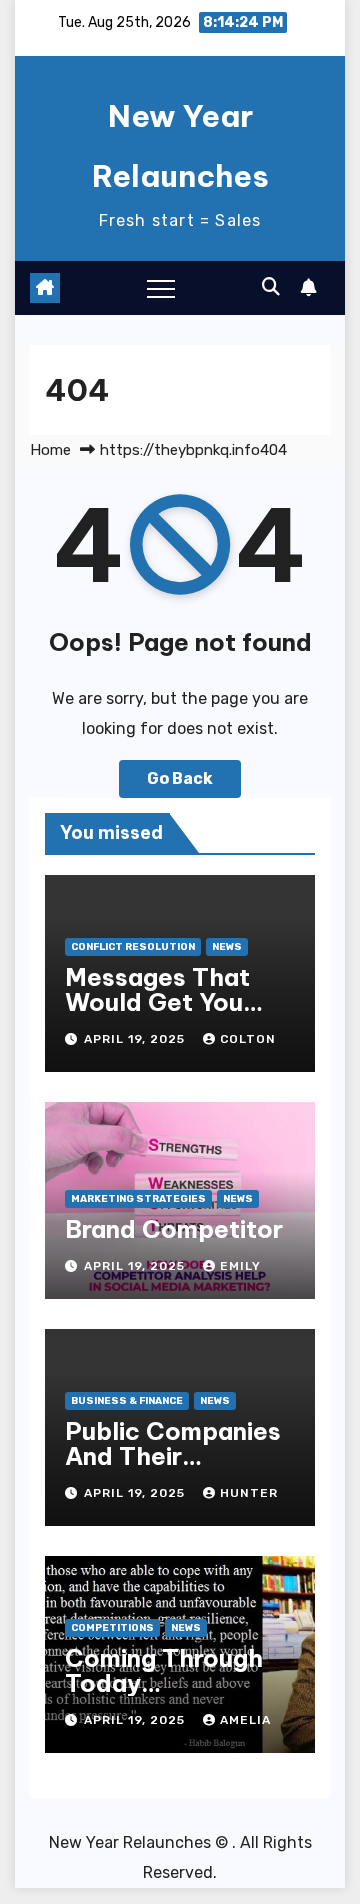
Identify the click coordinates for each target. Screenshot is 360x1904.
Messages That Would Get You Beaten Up (157, 1002)
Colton (248, 1039)
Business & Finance (127, 1401)
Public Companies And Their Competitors (173, 1456)
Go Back (180, 778)
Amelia (245, 1720)
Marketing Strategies (138, 1199)
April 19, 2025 (136, 1039)
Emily (240, 1266)
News (227, 947)
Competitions (112, 1628)
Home (50, 450)
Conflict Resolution (133, 947)
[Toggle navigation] (161, 288)
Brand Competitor (174, 1229)
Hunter (249, 1493)
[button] (271, 287)
